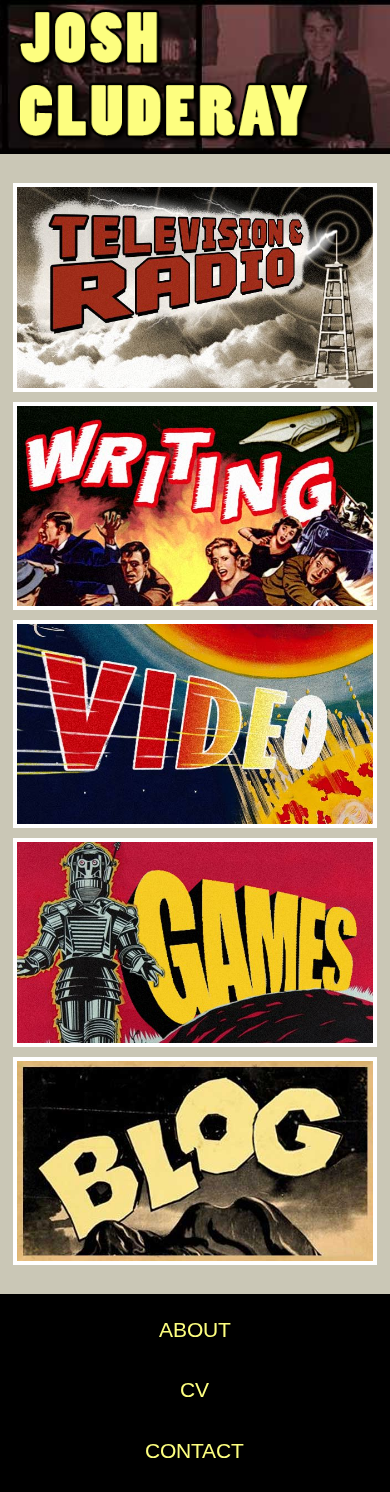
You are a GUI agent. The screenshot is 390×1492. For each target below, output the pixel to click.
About (195, 1329)
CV (194, 1389)
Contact (194, 1450)
